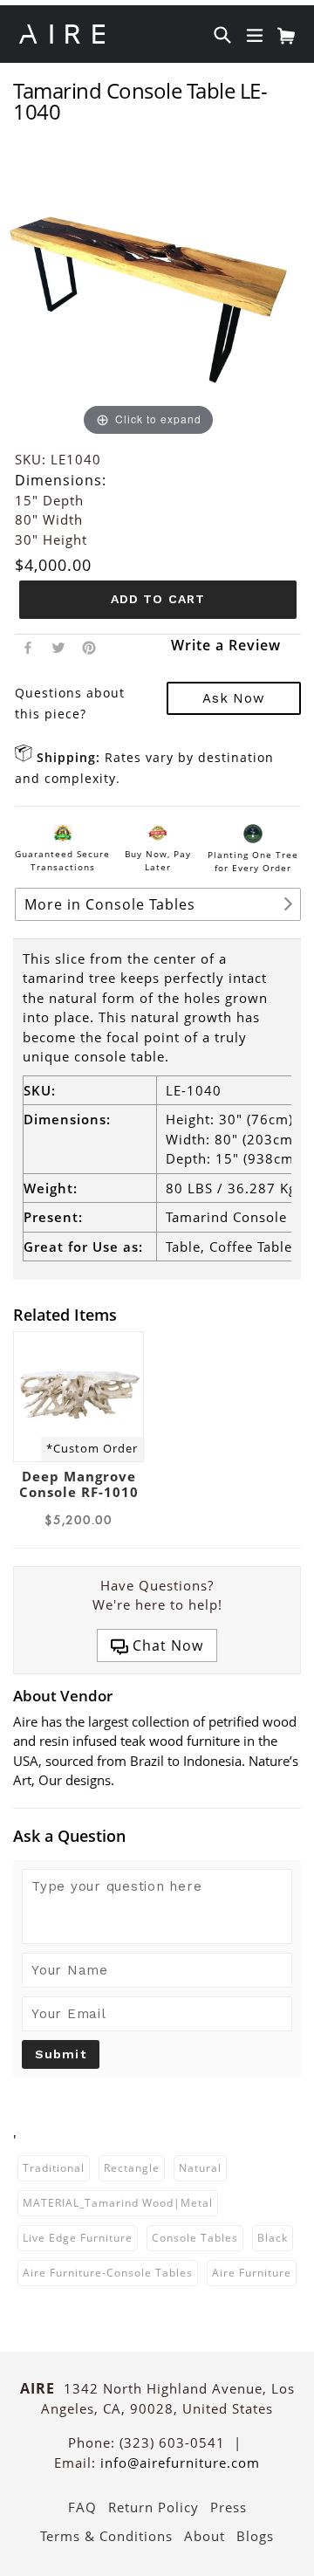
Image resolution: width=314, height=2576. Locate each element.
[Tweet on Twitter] (58, 646)
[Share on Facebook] (28, 646)
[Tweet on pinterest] (89, 646)
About (205, 2536)
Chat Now (166, 1645)
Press (229, 2507)
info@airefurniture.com (180, 2463)
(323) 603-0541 (172, 2442)
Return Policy (154, 2507)
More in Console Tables (110, 904)
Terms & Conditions (106, 2536)
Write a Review (226, 645)
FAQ (82, 2507)
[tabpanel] (78, 1431)
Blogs (255, 2536)
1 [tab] (4, 1542)
